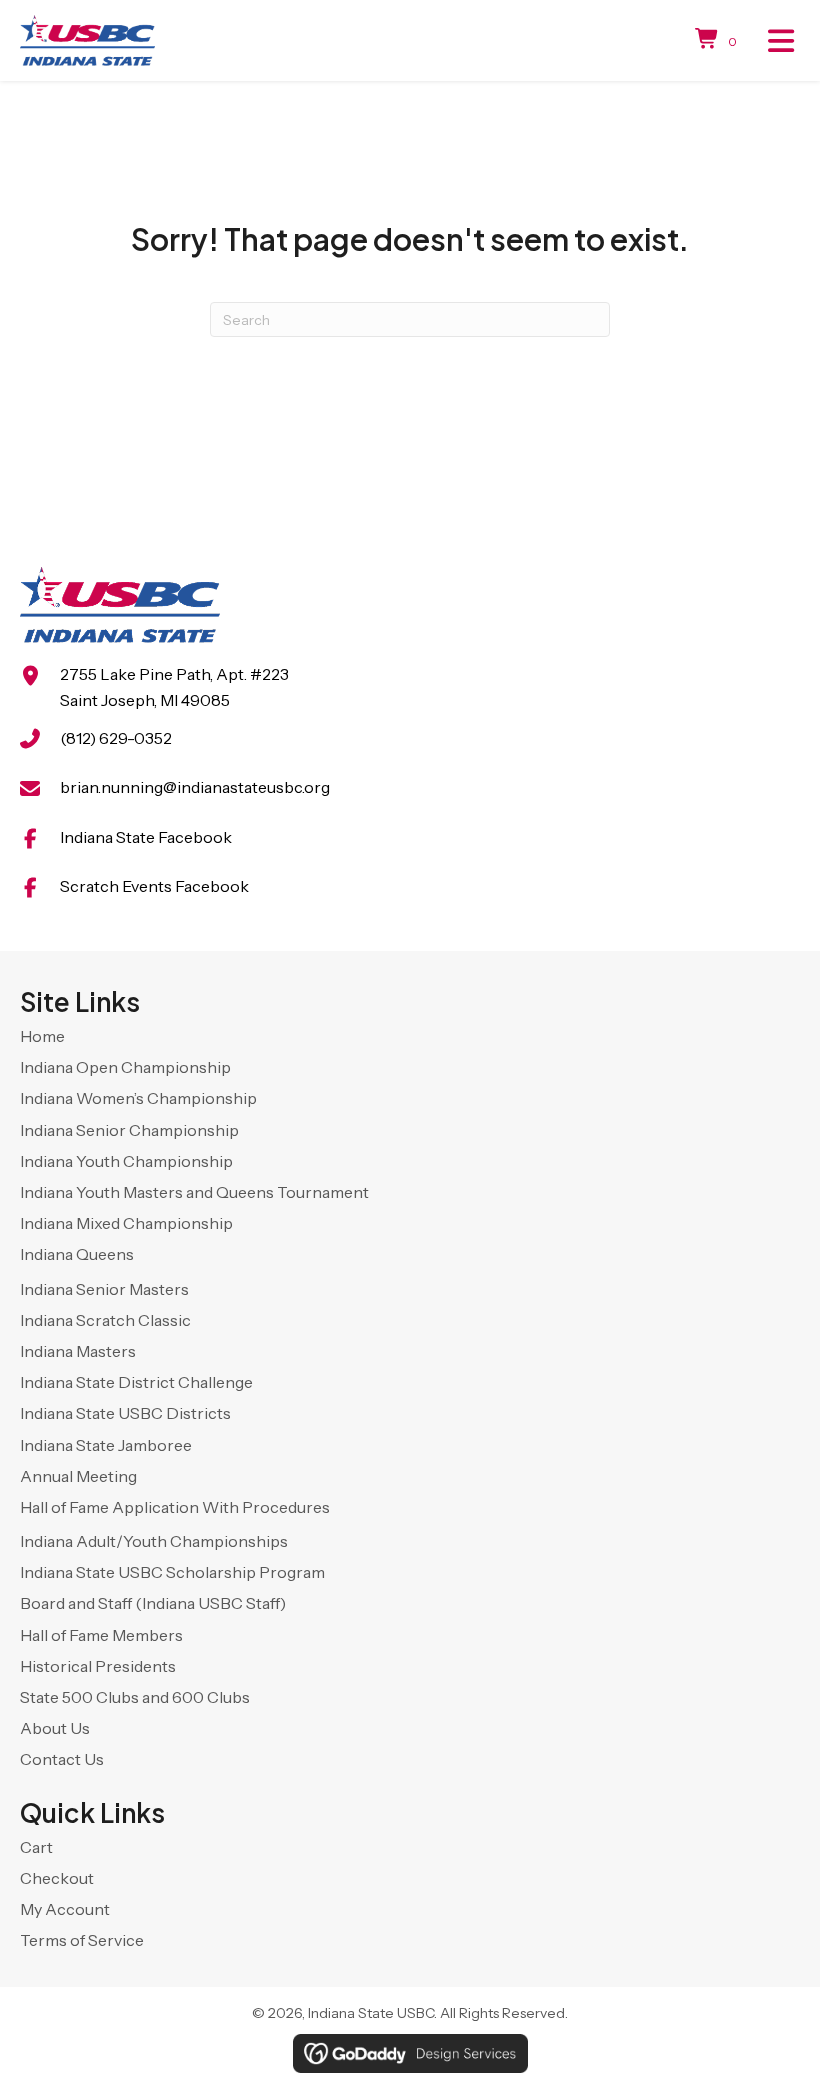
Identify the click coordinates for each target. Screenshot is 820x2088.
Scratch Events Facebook (154, 886)
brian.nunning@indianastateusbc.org (195, 787)
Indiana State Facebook (146, 837)
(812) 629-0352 (116, 738)
